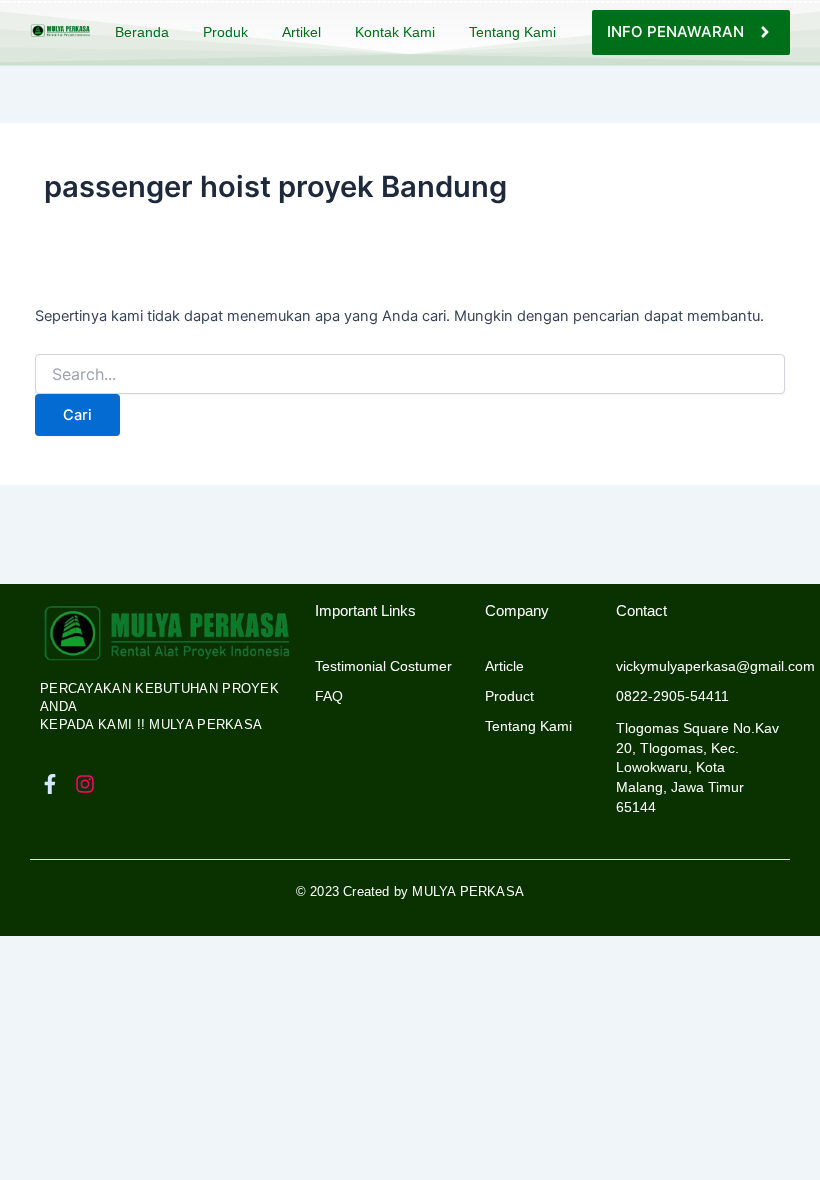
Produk (225, 32)
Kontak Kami (395, 32)
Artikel (301, 32)
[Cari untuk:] (410, 374)
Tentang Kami (512, 32)
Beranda (142, 32)
